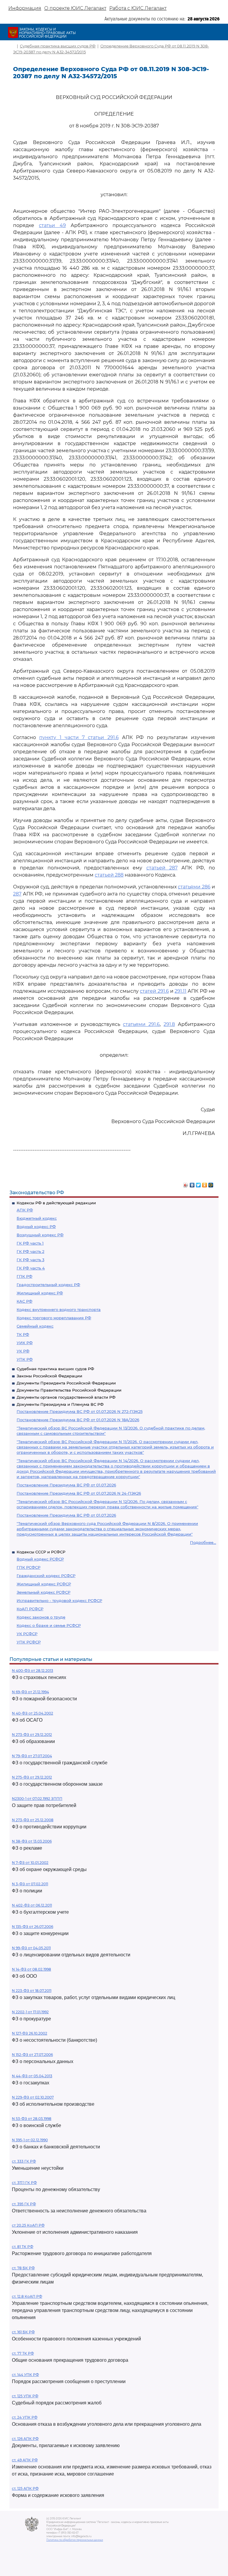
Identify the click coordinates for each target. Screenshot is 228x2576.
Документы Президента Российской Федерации (66, 1383)
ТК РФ (23, 1334)
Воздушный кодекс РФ (40, 1235)
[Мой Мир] (211, 1184)
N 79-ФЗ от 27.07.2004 (32, 1756)
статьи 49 (52, 225)
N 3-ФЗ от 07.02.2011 (30, 1884)
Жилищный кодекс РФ (40, 1293)
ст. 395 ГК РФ (24, 2204)
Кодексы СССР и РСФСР (41, 1552)
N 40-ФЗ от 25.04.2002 (33, 1713)
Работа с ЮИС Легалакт (138, 8)
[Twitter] (198, 1184)
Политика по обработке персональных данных (75, 2540)
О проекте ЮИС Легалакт (75, 8)
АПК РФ (25, 1210)
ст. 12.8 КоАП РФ (27, 2296)
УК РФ (23, 1351)
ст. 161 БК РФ (23, 2332)
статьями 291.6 (141, 1024)
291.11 (180, 991)
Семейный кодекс (35, 1326)
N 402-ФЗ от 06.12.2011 (32, 1905)
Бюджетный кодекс (37, 1218)
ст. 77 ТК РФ (23, 2353)
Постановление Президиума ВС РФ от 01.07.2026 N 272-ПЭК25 (80, 1411)
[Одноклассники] (205, 1184)
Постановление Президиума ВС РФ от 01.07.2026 (66, 1485)
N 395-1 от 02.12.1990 (30, 2140)
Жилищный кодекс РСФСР (44, 1584)
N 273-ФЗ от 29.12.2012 (32, 1735)
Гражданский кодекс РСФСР (46, 1576)
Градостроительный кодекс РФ (48, 1285)
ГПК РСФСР (28, 1567)
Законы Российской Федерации (49, 1376)
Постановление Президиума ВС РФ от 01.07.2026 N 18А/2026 (78, 1420)
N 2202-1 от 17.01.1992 (30, 2012)
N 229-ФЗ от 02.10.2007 (33, 2097)
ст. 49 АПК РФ (25, 2460)
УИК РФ (25, 1343)
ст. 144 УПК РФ (25, 2375)
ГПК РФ (24, 1276)
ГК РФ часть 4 (31, 1268)
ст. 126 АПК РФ (25, 2439)
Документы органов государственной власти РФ (66, 1397)
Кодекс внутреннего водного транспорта (59, 1309)
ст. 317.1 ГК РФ (24, 2183)
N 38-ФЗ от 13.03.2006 (32, 1841)
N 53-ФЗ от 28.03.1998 (32, 2119)
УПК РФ (25, 1359)
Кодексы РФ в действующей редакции (56, 1203)
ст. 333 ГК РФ (24, 2161)
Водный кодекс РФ (36, 1227)
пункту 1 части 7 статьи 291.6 (79, 737)
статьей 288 (109, 875)
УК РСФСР (27, 1634)
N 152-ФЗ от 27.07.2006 (32, 2055)
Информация (25, 8)
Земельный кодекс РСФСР (43, 1592)
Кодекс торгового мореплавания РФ (54, 1318)
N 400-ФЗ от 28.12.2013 (33, 1671)
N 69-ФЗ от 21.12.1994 (30, 1692)
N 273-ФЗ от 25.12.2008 (33, 1820)
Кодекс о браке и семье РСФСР (49, 1625)
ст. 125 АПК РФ (25, 2488)
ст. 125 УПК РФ (25, 2396)
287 (17, 894)
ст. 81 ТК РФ (23, 2247)
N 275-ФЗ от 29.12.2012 (32, 1777)
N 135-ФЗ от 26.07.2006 (33, 1927)
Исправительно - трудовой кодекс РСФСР (59, 1600)
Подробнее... (203, 1542)
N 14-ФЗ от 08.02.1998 (31, 1969)
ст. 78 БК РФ (23, 2268)
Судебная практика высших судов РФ (55, 1369)
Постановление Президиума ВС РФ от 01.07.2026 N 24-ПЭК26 (79, 1493)
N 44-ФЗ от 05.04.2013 (32, 2076)
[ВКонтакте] (192, 1184)
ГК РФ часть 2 (30, 1251)
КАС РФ (24, 1301)
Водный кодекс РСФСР (40, 1559)
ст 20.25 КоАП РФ (28, 2225)
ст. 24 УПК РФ (25, 2417)
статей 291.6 (154, 991)
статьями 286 (194, 887)
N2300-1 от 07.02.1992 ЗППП (37, 1799)
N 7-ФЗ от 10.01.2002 (30, 1863)
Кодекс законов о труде (41, 1617)
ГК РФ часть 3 (30, 1260)
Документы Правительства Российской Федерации (69, 1390)
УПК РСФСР (29, 1642)
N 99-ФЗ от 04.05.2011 (31, 1948)
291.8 (169, 1024)
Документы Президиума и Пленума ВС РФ (60, 1404)
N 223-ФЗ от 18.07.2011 (32, 1991)
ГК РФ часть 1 (30, 1243)
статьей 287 (162, 868)
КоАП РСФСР (30, 1609)
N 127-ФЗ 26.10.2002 (30, 2033)
